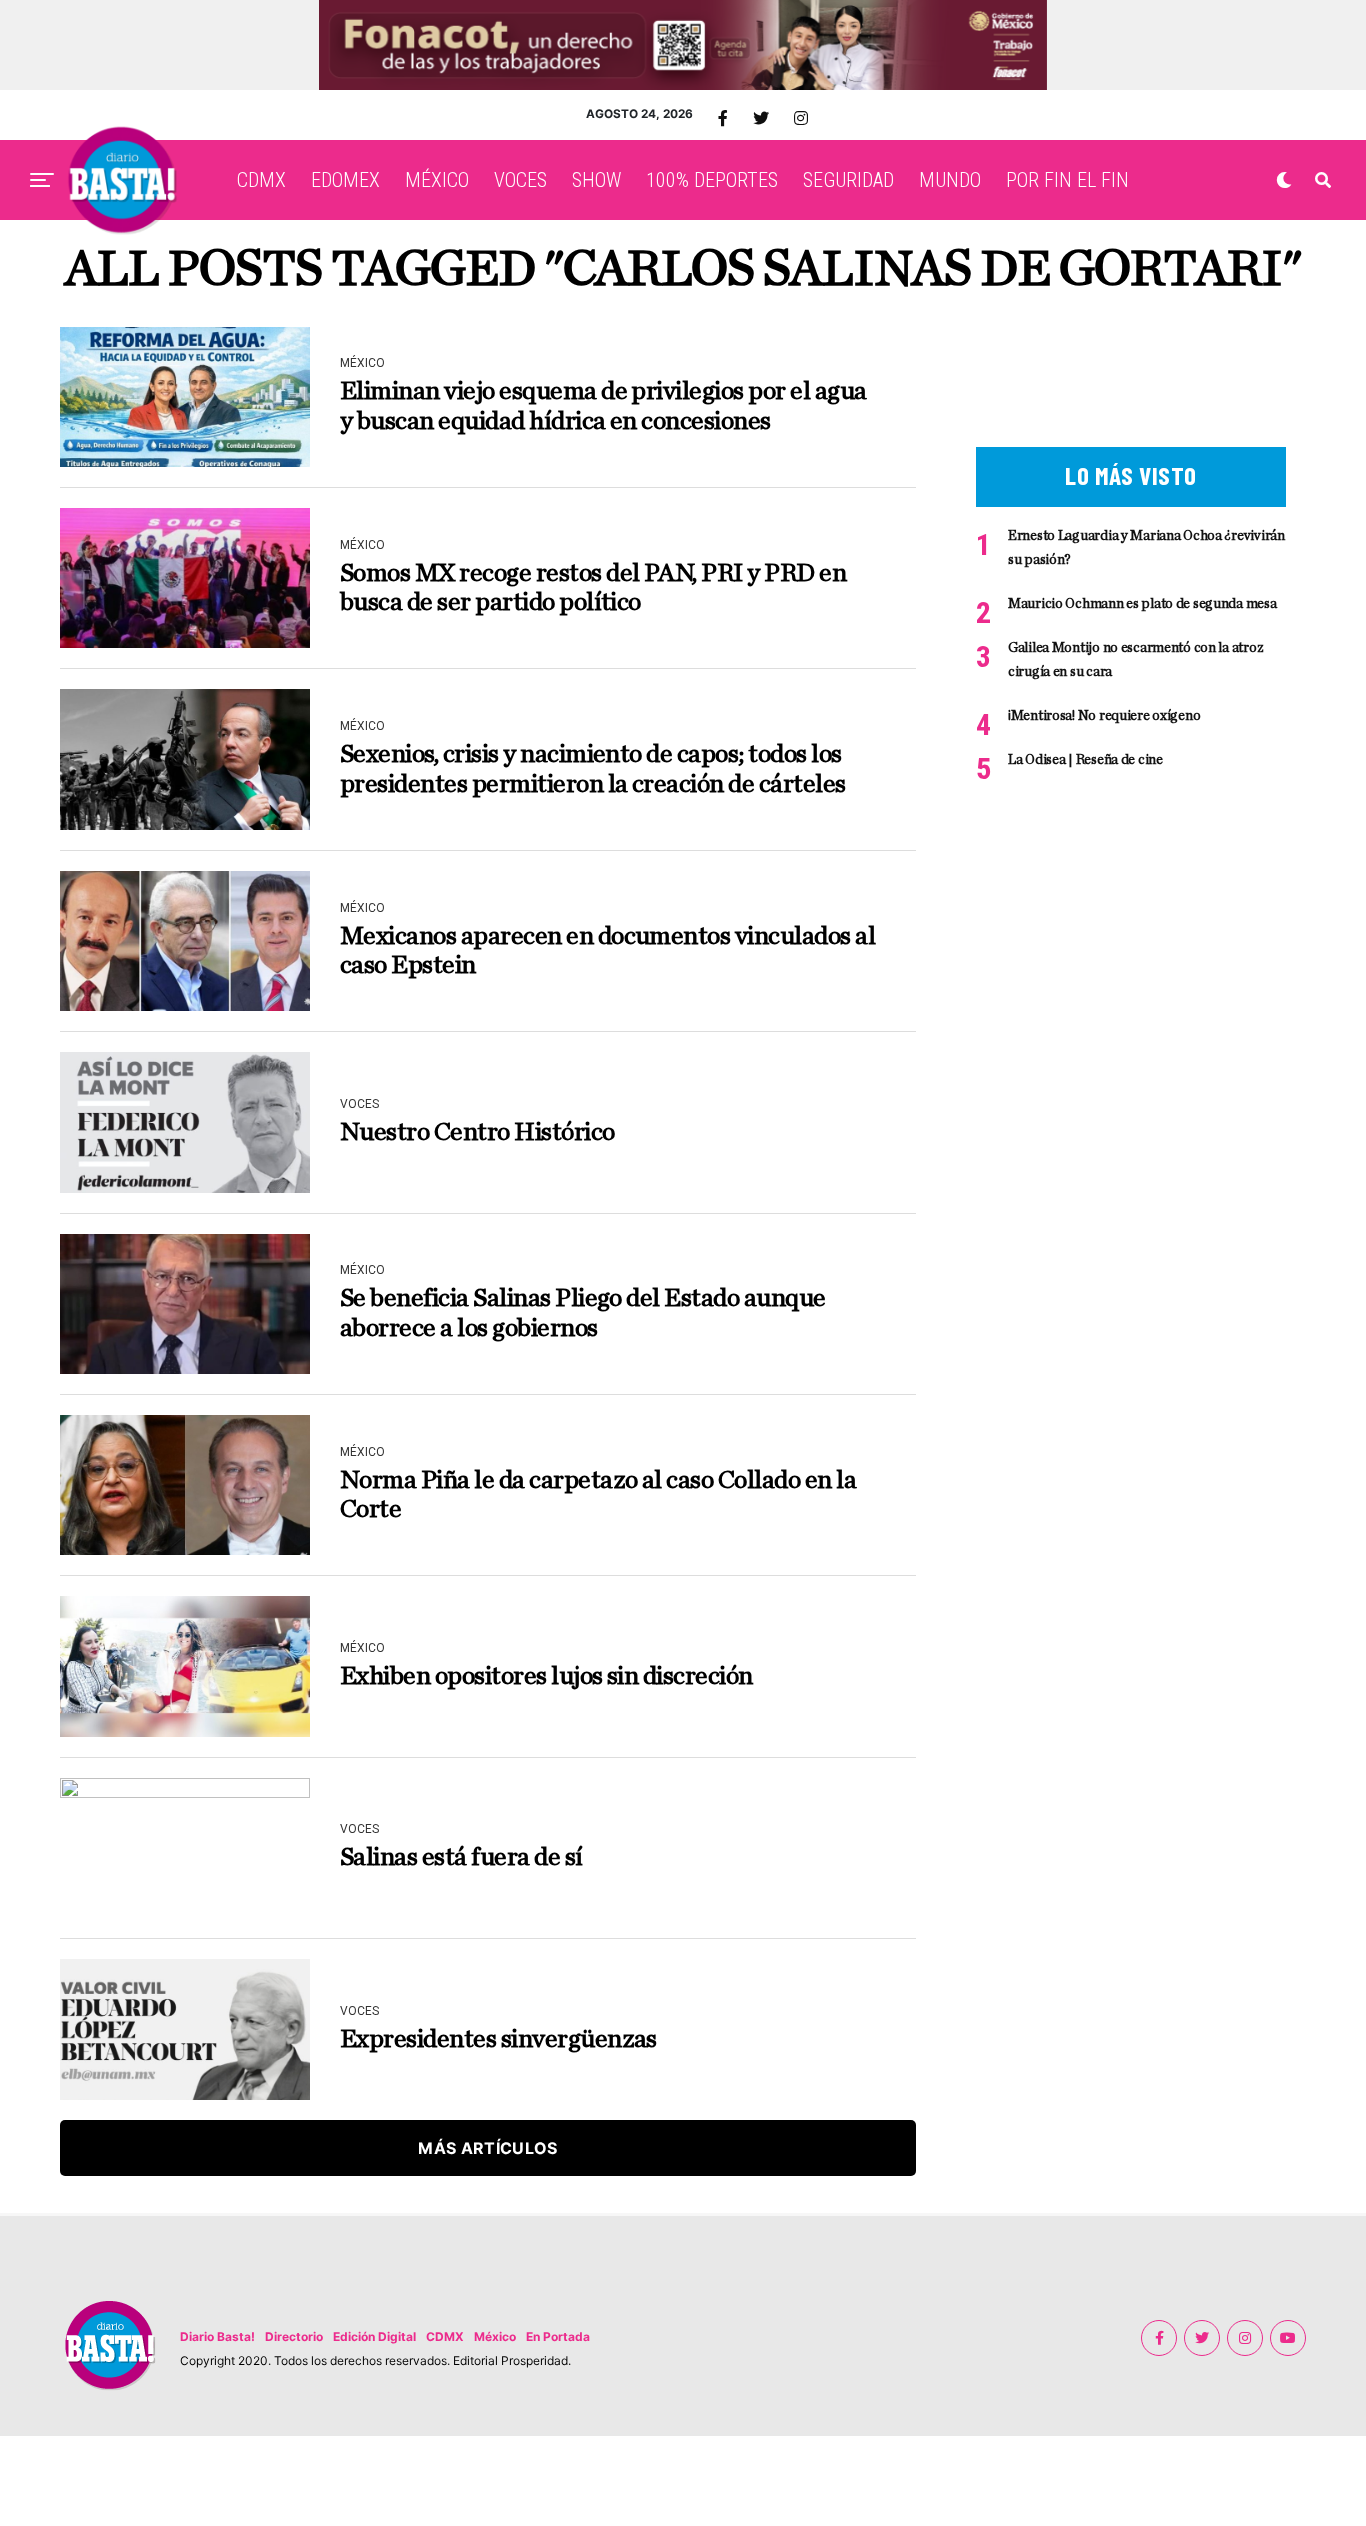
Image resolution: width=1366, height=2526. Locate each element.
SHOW (596, 180)
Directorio (294, 2336)
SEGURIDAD (848, 180)
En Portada (558, 2336)
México (495, 2336)
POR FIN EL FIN (1067, 180)
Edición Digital (374, 2336)
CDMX (261, 180)
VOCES (520, 180)
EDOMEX (345, 180)
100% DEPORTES (712, 180)
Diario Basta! (217, 2336)
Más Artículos (487, 2148)
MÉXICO (437, 180)
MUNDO (950, 180)
